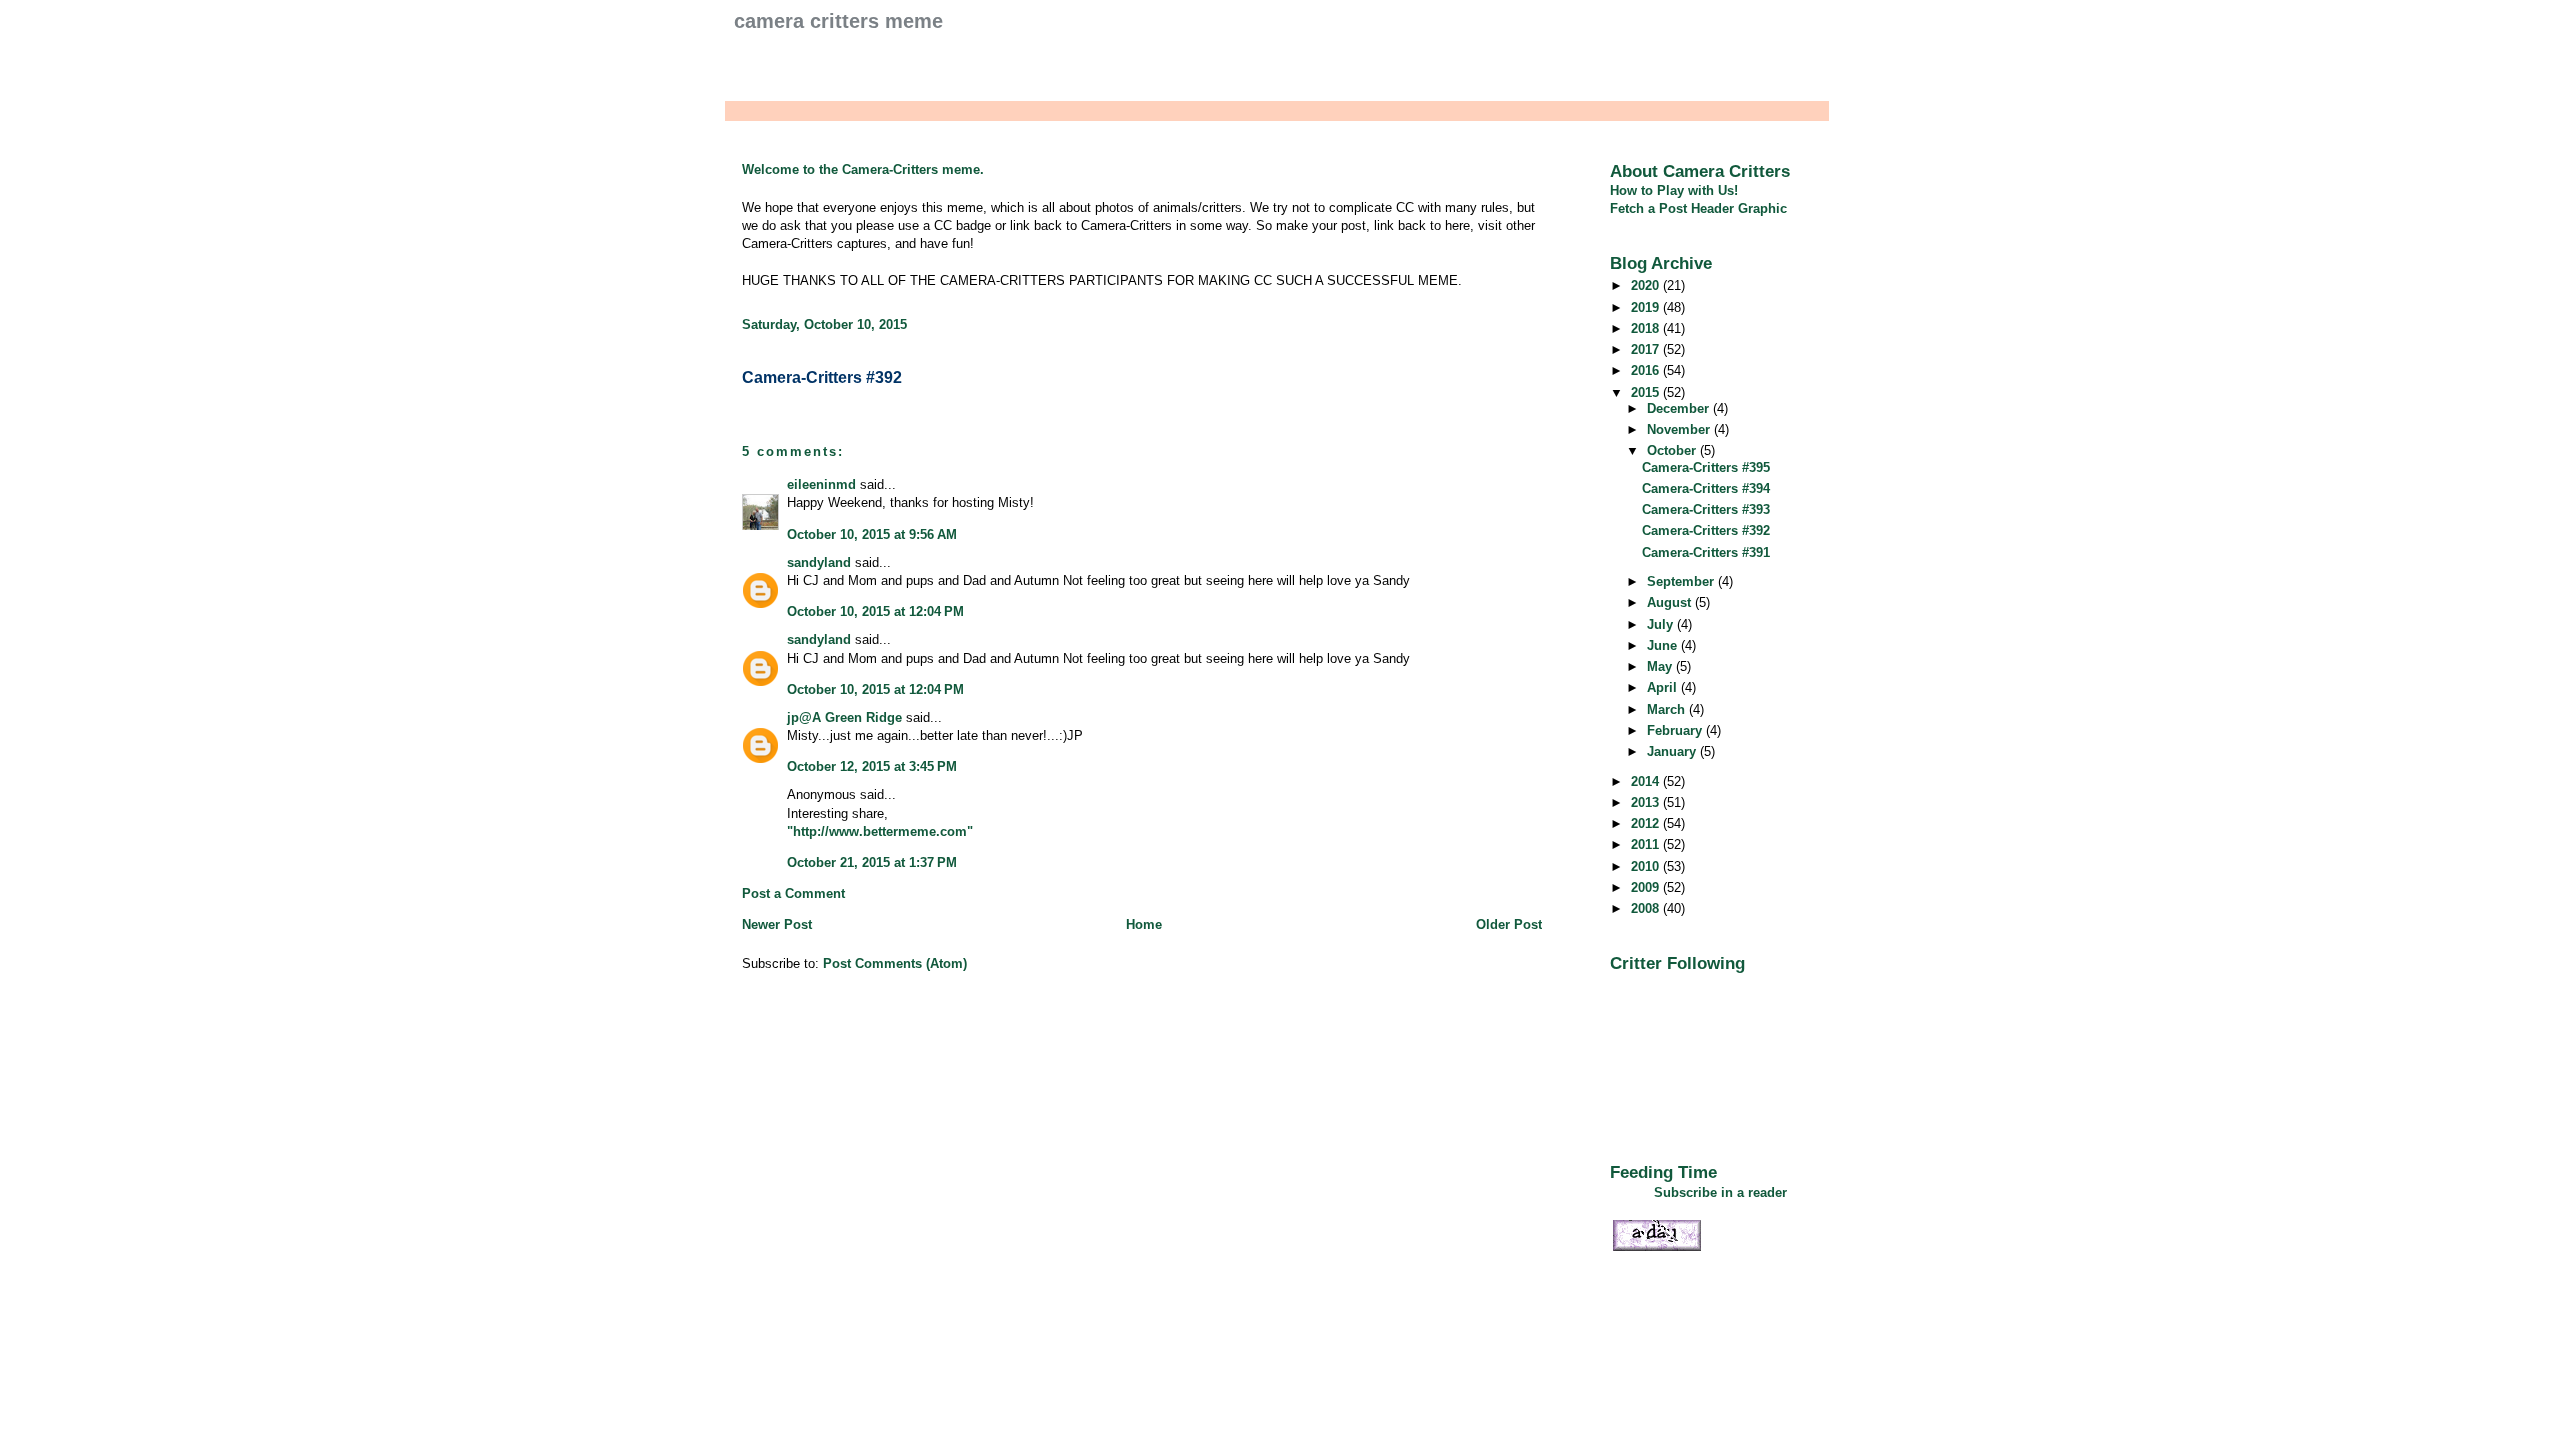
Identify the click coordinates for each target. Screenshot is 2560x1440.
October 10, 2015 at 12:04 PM (875, 611)
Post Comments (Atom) (895, 963)
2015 (1647, 392)
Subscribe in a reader (1720, 1192)
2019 (1647, 307)
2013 (1647, 802)
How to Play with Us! (1674, 190)
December (1680, 408)
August (1671, 602)
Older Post (1509, 924)
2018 (1647, 328)
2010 (1647, 866)
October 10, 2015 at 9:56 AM (872, 534)
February (1676, 730)
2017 (1647, 349)
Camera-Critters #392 (822, 377)
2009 (1647, 887)
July (1662, 624)
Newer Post (777, 924)
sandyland (819, 562)
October (1673, 450)
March (1668, 709)
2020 (1647, 285)
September (1682, 581)
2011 (1647, 844)
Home (1144, 924)
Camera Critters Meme (838, 21)
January (1673, 751)
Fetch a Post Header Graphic (1698, 208)
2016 (1647, 370)
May (1661, 666)
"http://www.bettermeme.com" (880, 831)
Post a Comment (793, 893)
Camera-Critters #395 (1706, 467)
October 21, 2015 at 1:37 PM (872, 862)
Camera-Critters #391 (1706, 552)
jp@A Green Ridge (844, 717)
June (1664, 645)
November (1680, 429)
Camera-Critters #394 (1706, 488)
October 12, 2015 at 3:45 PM (872, 766)
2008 (1647, 908)
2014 (1647, 781)
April (1664, 687)
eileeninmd (821, 484)
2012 (1647, 823)
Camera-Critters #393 (1706, 509)
